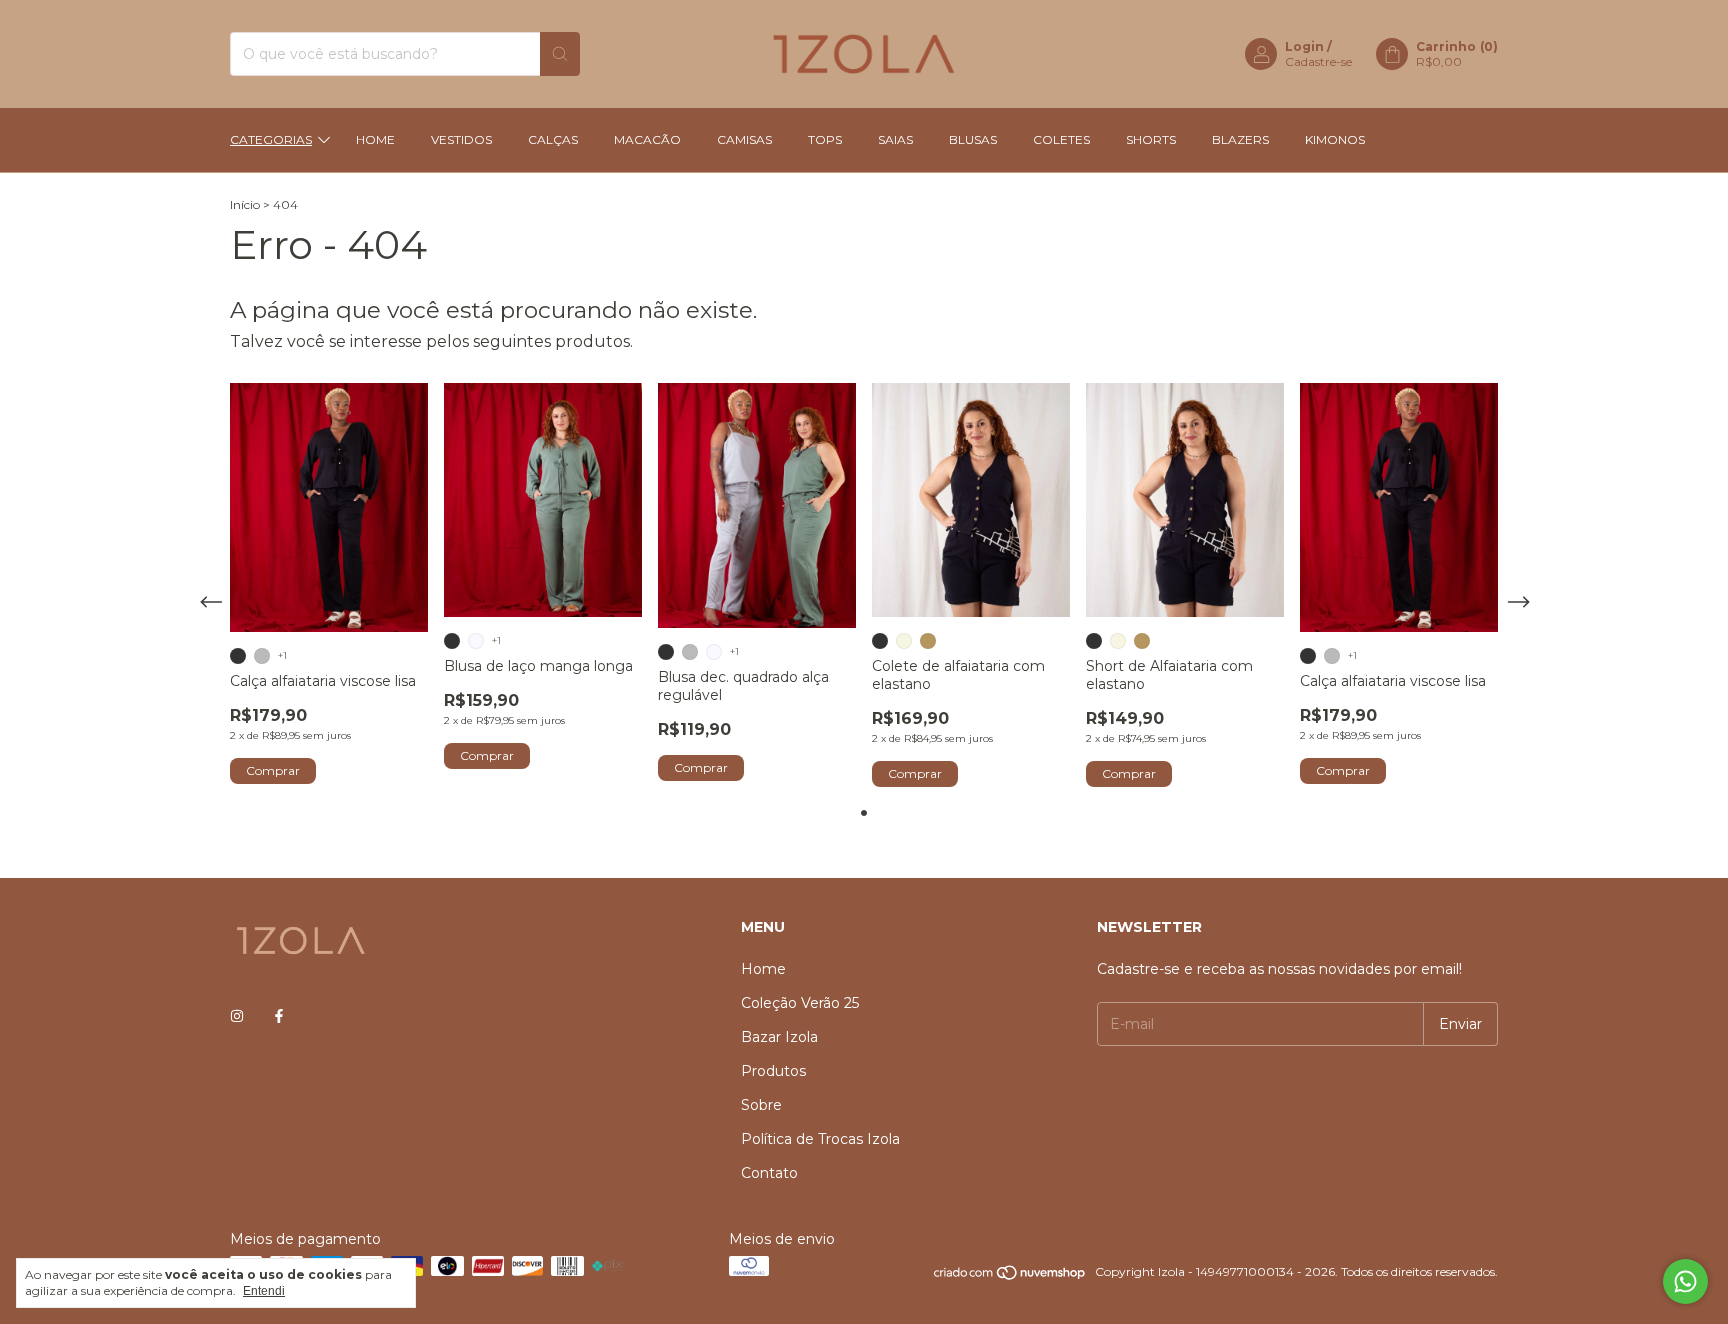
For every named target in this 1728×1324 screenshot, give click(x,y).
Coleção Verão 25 (800, 1003)
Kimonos (1335, 139)
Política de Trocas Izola (820, 1139)
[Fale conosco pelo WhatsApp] (1685, 1281)
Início (245, 204)
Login (1304, 46)
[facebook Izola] (279, 1016)
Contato (769, 1173)
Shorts (1151, 139)
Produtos (773, 1071)
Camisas (744, 139)
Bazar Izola (779, 1037)
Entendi (264, 1291)
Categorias (271, 139)
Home (375, 139)
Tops (825, 139)
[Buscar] (560, 54)
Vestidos (461, 139)
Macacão (647, 139)
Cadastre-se (1318, 61)
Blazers (1240, 139)
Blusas (973, 139)
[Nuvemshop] (1010, 1276)
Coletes (1061, 139)
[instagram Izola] (237, 1016)
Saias (895, 139)
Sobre (761, 1105)
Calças (553, 139)
